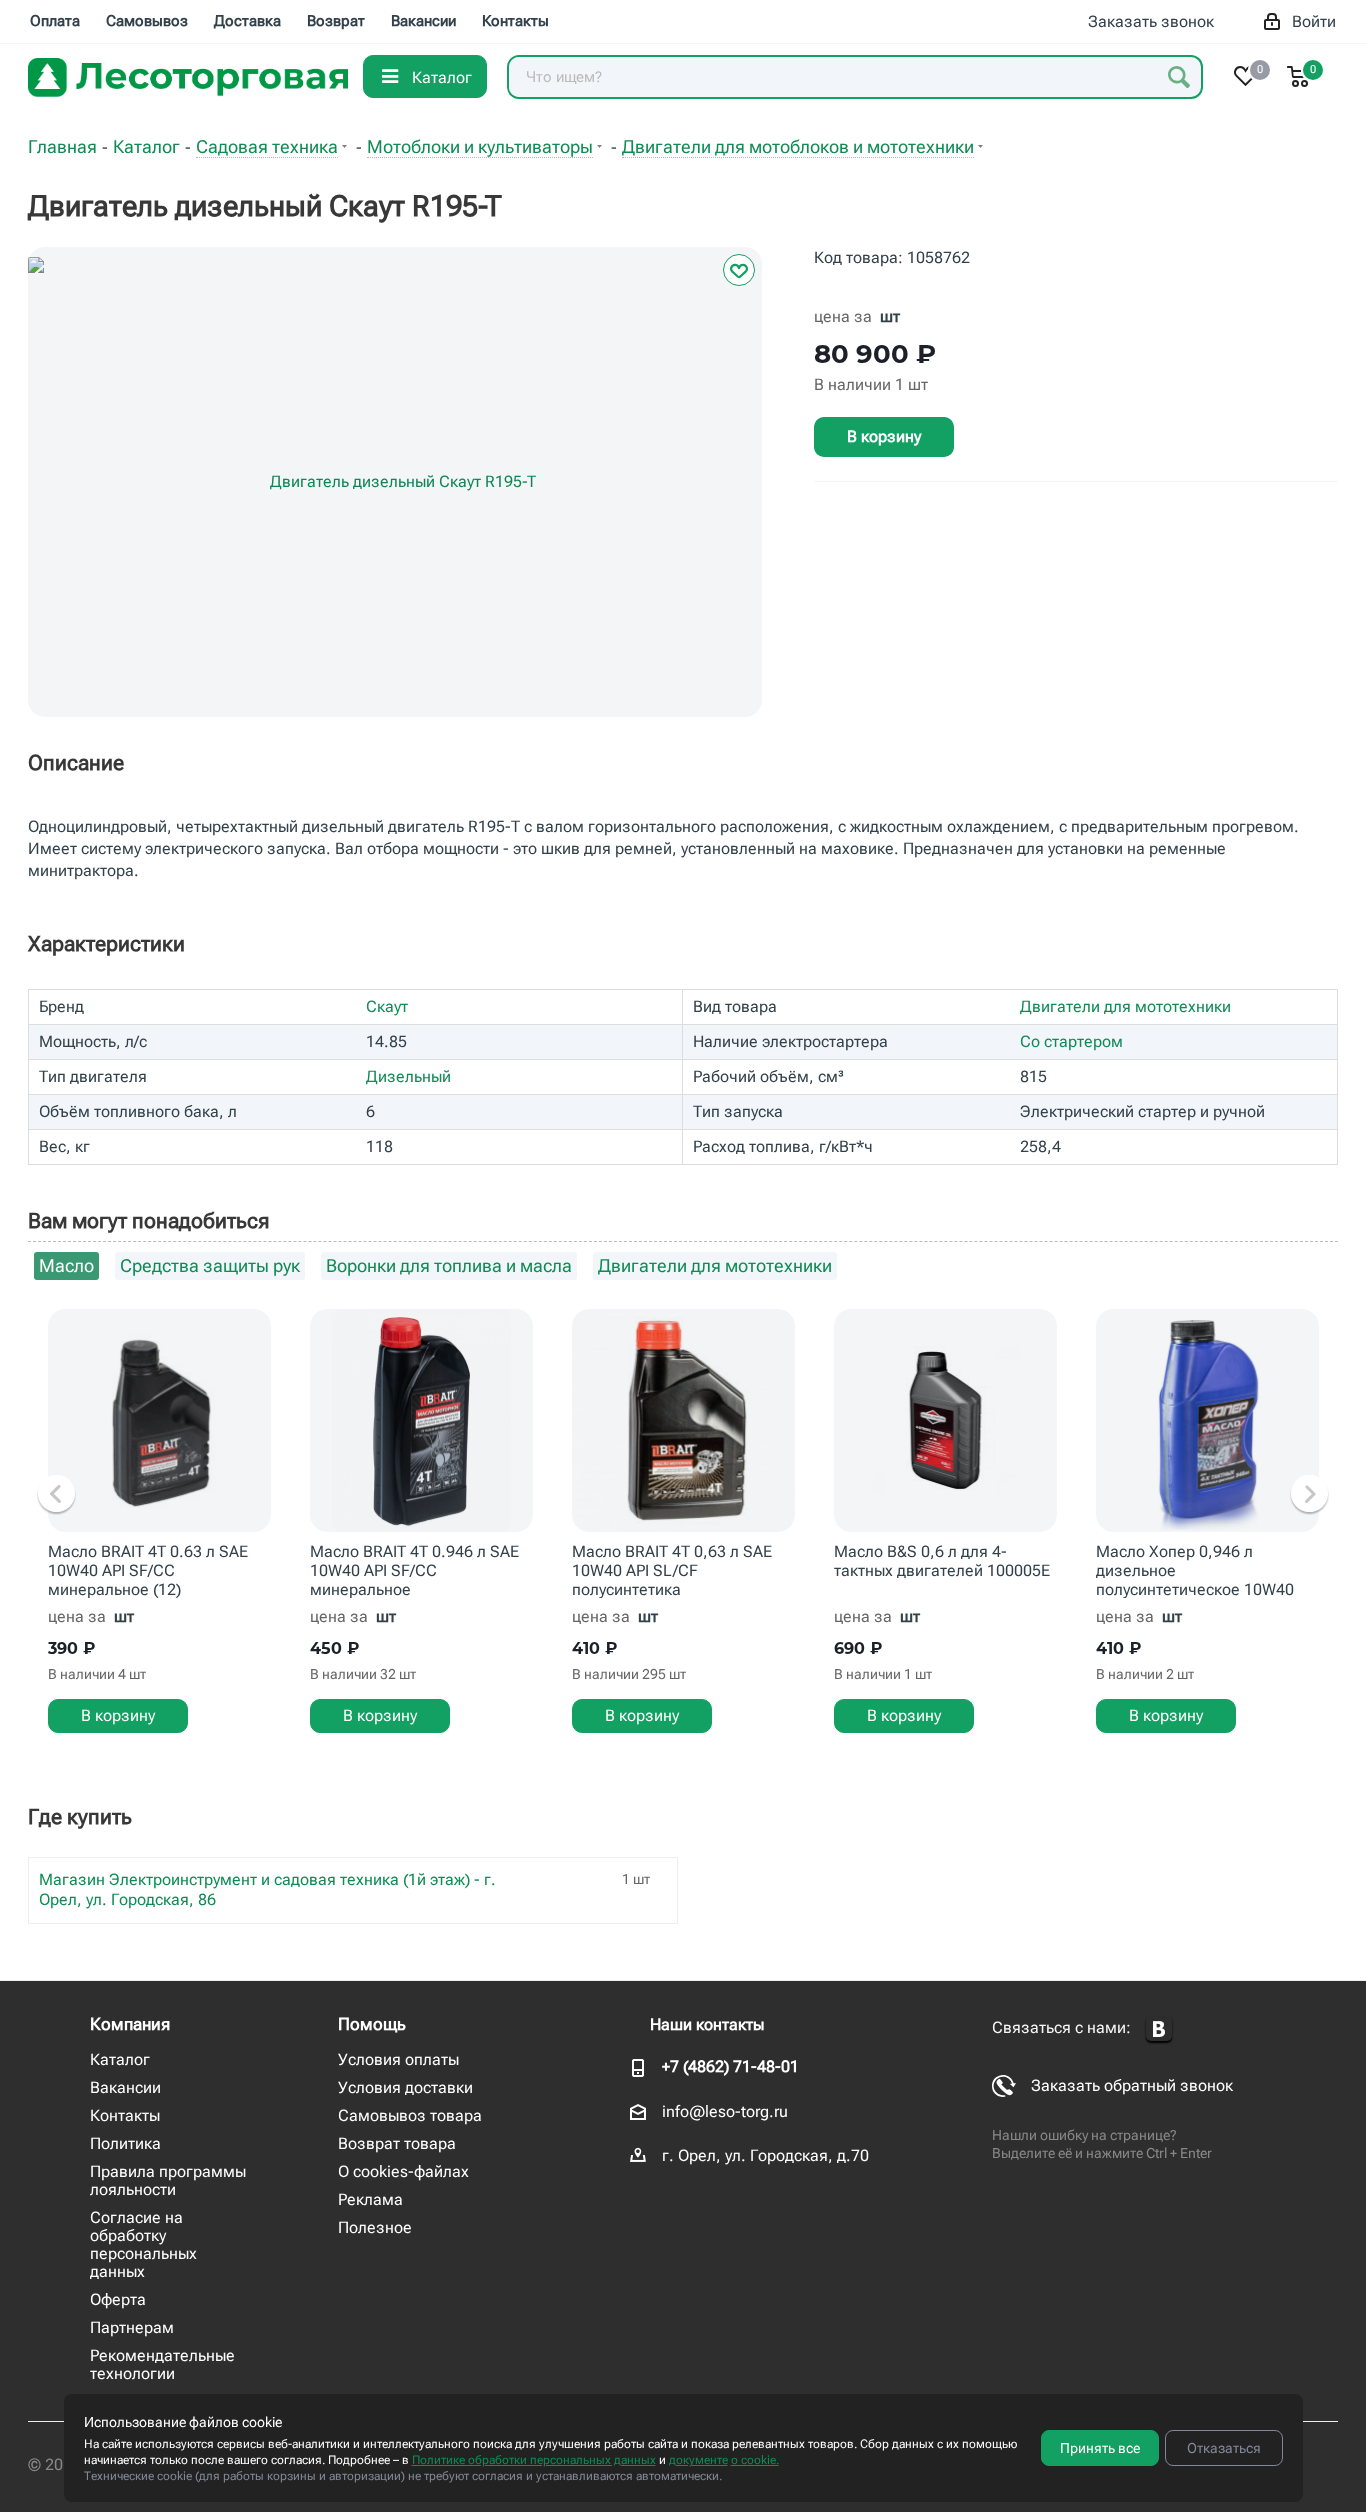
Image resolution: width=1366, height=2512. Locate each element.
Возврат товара (397, 2143)
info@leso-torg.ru (725, 2111)
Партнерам (132, 2327)
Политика (125, 2143)
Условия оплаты (398, 2059)
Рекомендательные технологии (162, 2364)
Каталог (120, 2059)
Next (1309, 1495)
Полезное (375, 2227)
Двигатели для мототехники (1125, 1006)
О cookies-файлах (403, 2171)
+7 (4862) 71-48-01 (730, 2066)
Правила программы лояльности (168, 2180)
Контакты (125, 2115)
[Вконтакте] (1159, 2029)
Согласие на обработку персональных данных (143, 2244)
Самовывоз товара (410, 2115)
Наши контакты (707, 2024)
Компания (130, 2024)
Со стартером (1071, 1041)
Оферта (118, 2299)
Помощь (372, 2024)
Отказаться (1224, 2448)
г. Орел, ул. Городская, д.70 (765, 2155)
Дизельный (408, 1076)
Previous (56, 1495)
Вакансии (125, 2087)
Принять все (1100, 2448)
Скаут (387, 1006)
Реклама (370, 2199)
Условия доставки (405, 2087)
